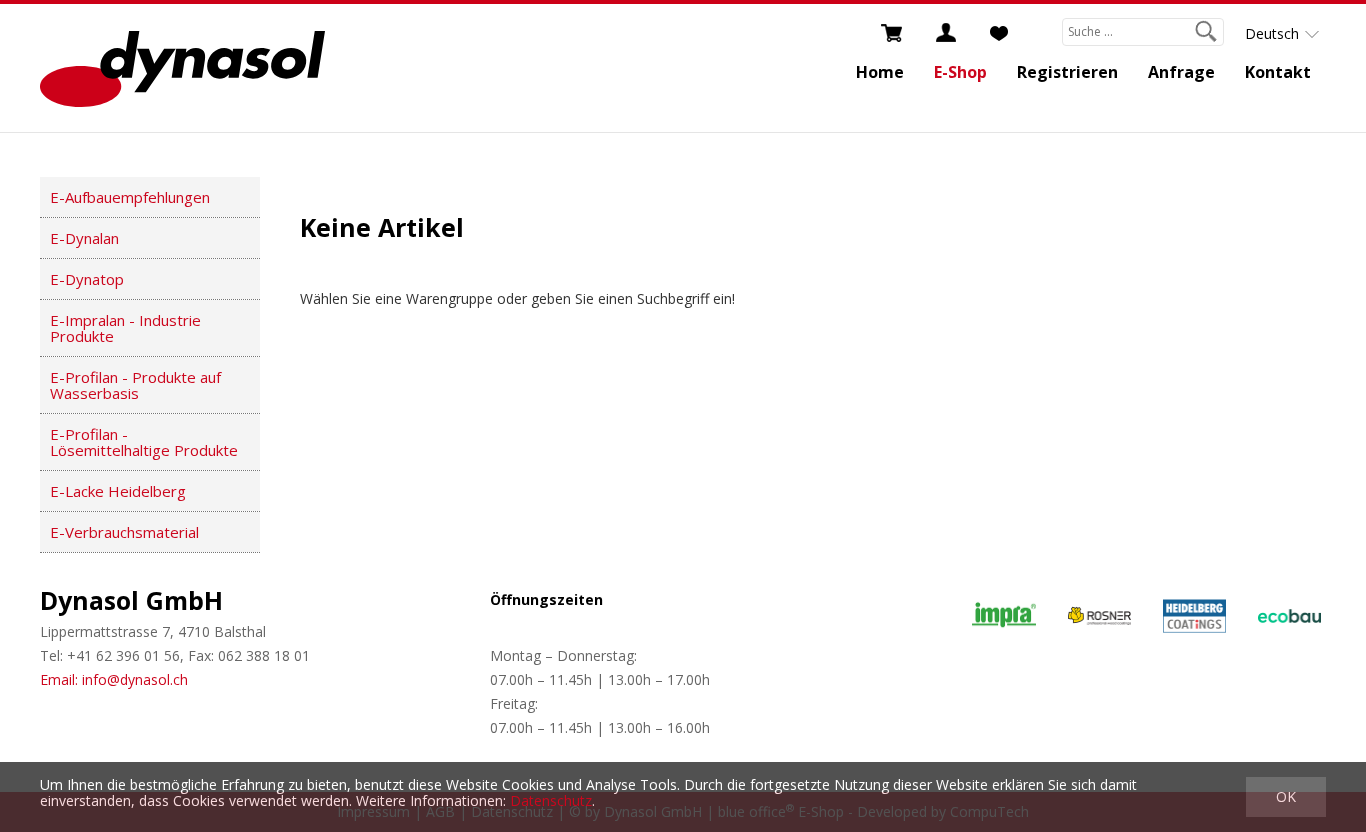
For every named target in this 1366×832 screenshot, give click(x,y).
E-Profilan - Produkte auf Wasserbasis (135, 385)
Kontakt (1278, 72)
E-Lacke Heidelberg (118, 491)
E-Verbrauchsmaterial (124, 532)
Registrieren (1067, 72)
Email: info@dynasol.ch (114, 679)
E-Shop (960, 72)
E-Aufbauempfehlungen (130, 197)
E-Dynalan (84, 238)
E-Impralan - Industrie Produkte (125, 328)
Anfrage (1181, 72)
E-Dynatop (87, 279)
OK (1286, 796)
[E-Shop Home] (182, 68)
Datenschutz (551, 800)
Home (880, 72)
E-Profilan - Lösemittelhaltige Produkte (144, 442)
